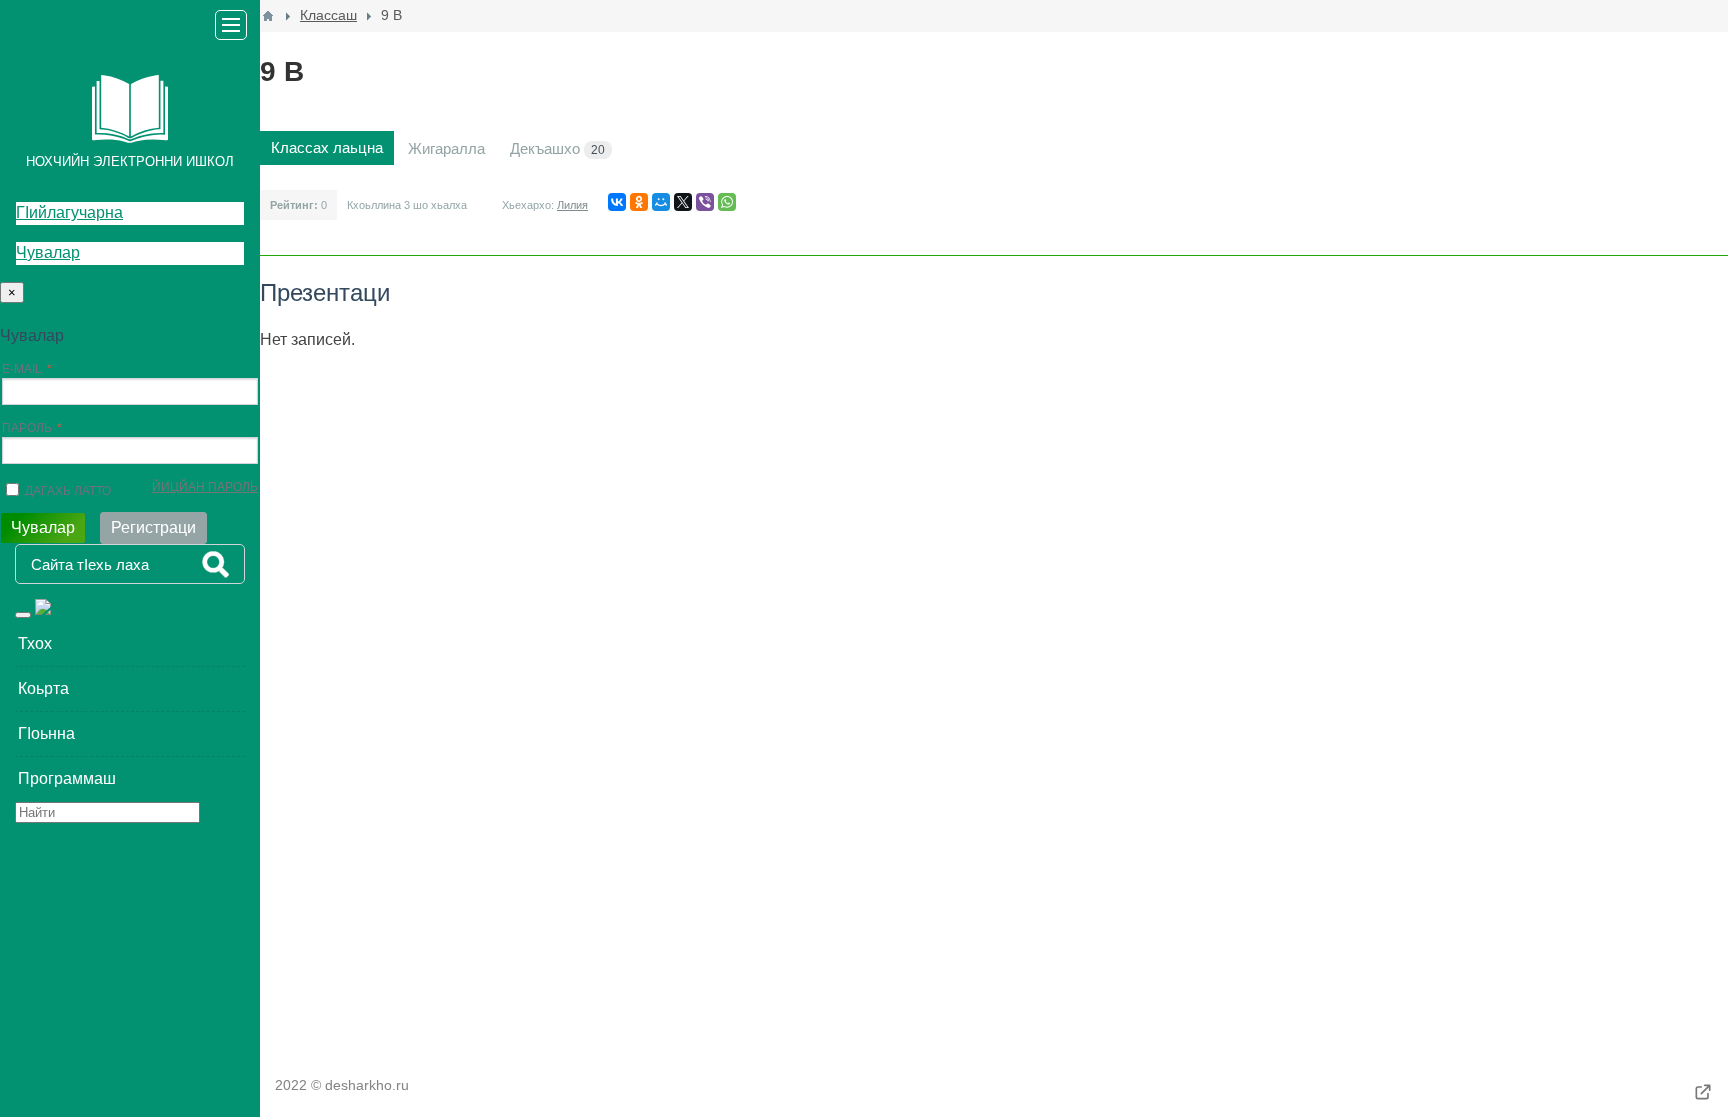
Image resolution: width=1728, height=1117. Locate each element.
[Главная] (268, 16)
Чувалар (48, 252)
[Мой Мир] (661, 202)
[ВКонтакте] (617, 202)
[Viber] (705, 202)
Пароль (27, 428)
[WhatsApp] (727, 202)
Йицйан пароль (205, 487)
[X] (683, 202)
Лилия (572, 205)
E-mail (22, 369)
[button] (130, 644)
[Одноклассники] (639, 202)
